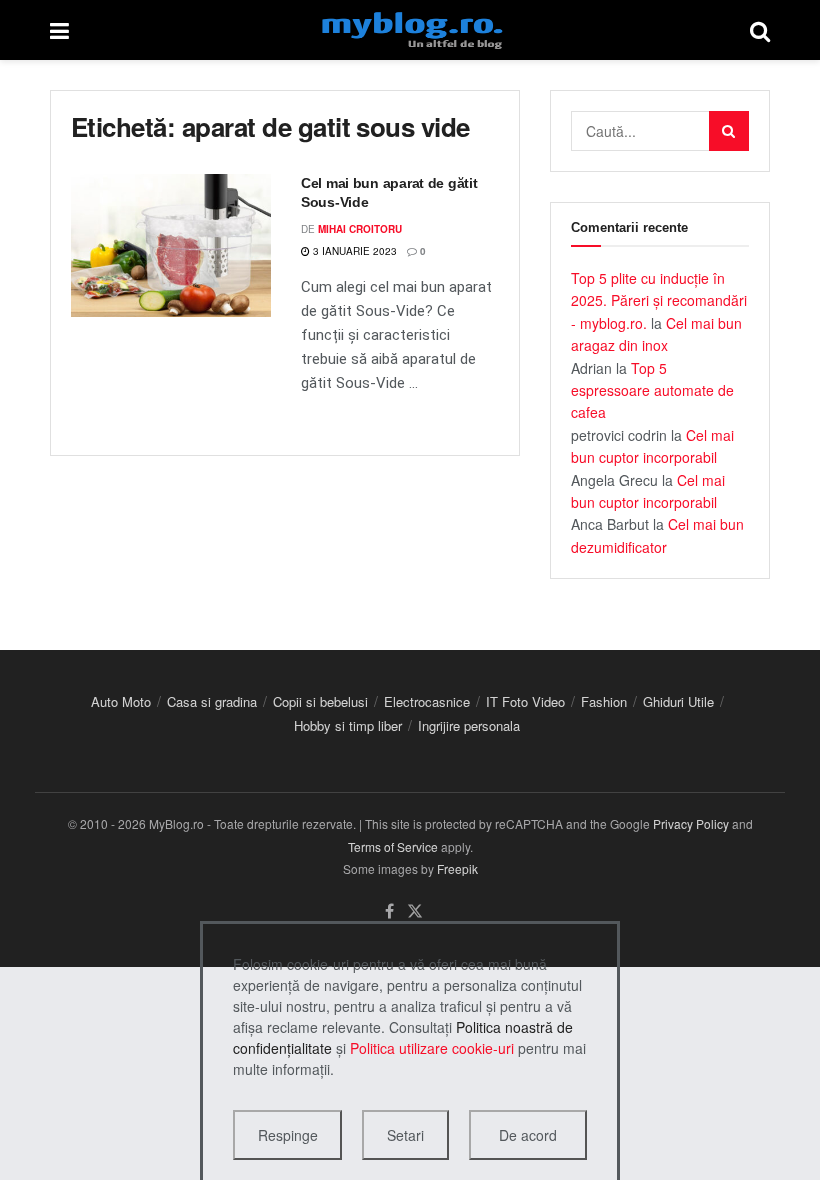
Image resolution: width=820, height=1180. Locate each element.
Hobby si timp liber (348, 725)
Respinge (288, 1135)
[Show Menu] (59, 30)
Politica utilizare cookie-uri (432, 1048)
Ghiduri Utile (678, 701)
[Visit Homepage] (410, 30)
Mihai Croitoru (360, 229)
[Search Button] (760, 30)
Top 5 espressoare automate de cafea (652, 390)
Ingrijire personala (469, 725)
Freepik (457, 868)
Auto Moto (121, 701)
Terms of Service (393, 846)
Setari (405, 1135)
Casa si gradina (212, 701)
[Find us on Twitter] (415, 911)
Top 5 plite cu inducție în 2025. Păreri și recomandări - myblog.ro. (659, 300)
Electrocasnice (427, 701)
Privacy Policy (691, 823)
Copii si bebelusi (320, 701)
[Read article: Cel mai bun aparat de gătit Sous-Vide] (171, 245)
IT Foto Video (525, 701)
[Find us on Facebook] (389, 911)
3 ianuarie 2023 (353, 251)
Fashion (604, 701)
